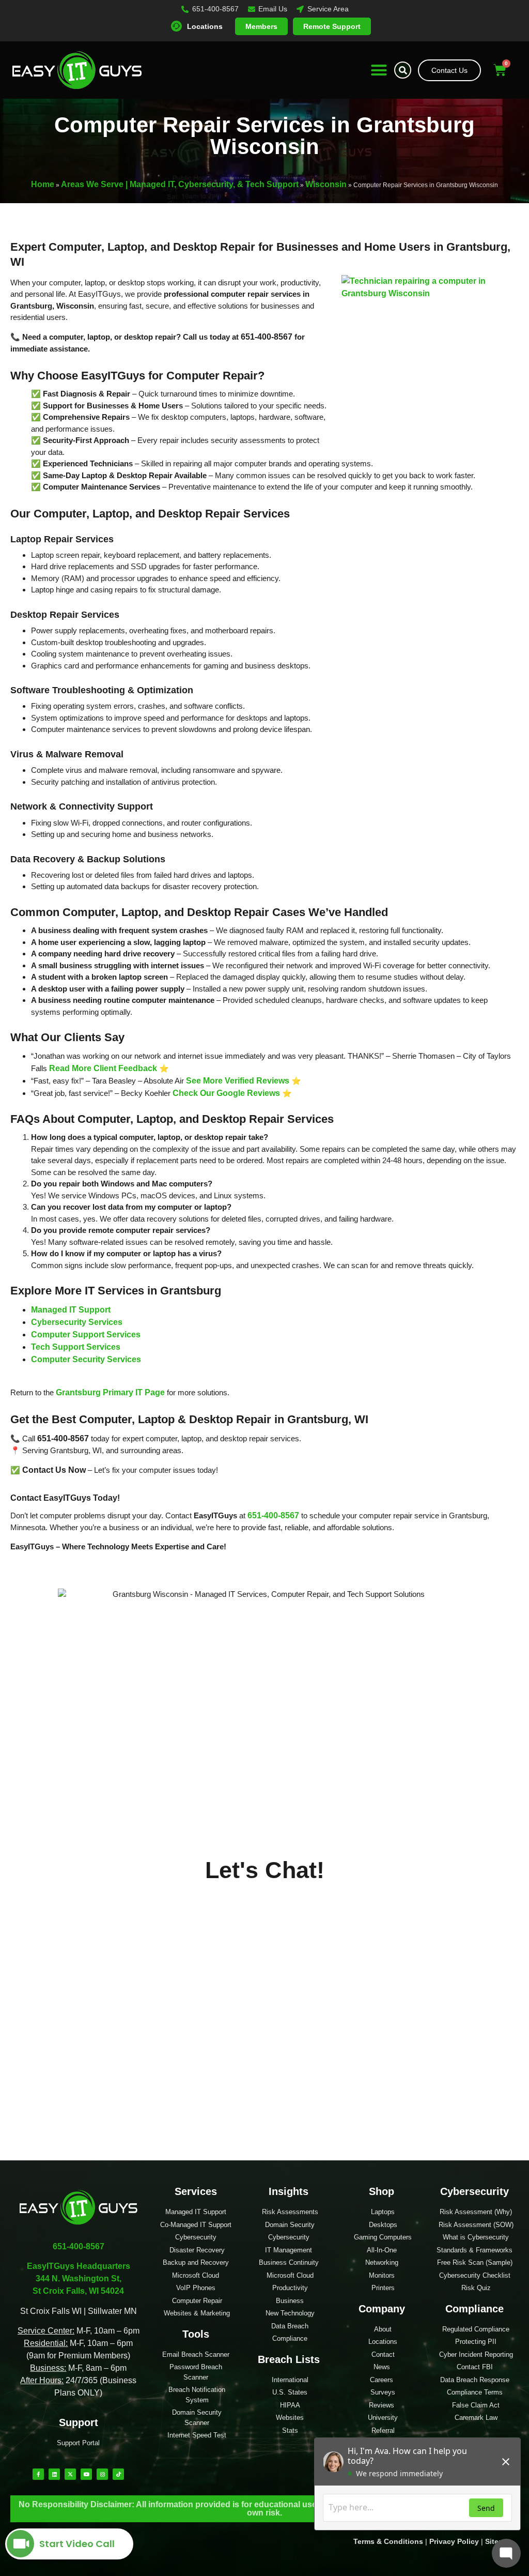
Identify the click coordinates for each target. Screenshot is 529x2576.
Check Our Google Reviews (226, 1093)
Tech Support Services (76, 1347)
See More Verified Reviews (238, 1081)
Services (196, 2191)
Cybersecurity (474, 2191)
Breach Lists (289, 2359)
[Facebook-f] (38, 2474)
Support (79, 2422)
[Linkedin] (54, 2474)
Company (382, 2309)
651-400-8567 (273, 1515)
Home (43, 184)
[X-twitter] (70, 2474)
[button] (379, 70)
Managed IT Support (71, 1310)
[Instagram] (102, 2474)
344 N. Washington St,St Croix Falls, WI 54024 (79, 2278)
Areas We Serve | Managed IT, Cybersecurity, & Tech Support (180, 184)
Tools (196, 2334)
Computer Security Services (86, 1359)
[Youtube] (86, 2474)
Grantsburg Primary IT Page (110, 1392)
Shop (382, 2191)
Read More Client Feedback (103, 1068)
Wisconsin (326, 184)
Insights (289, 2191)
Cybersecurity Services (77, 1322)
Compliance (474, 2309)
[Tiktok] (118, 2474)
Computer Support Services (86, 1335)
